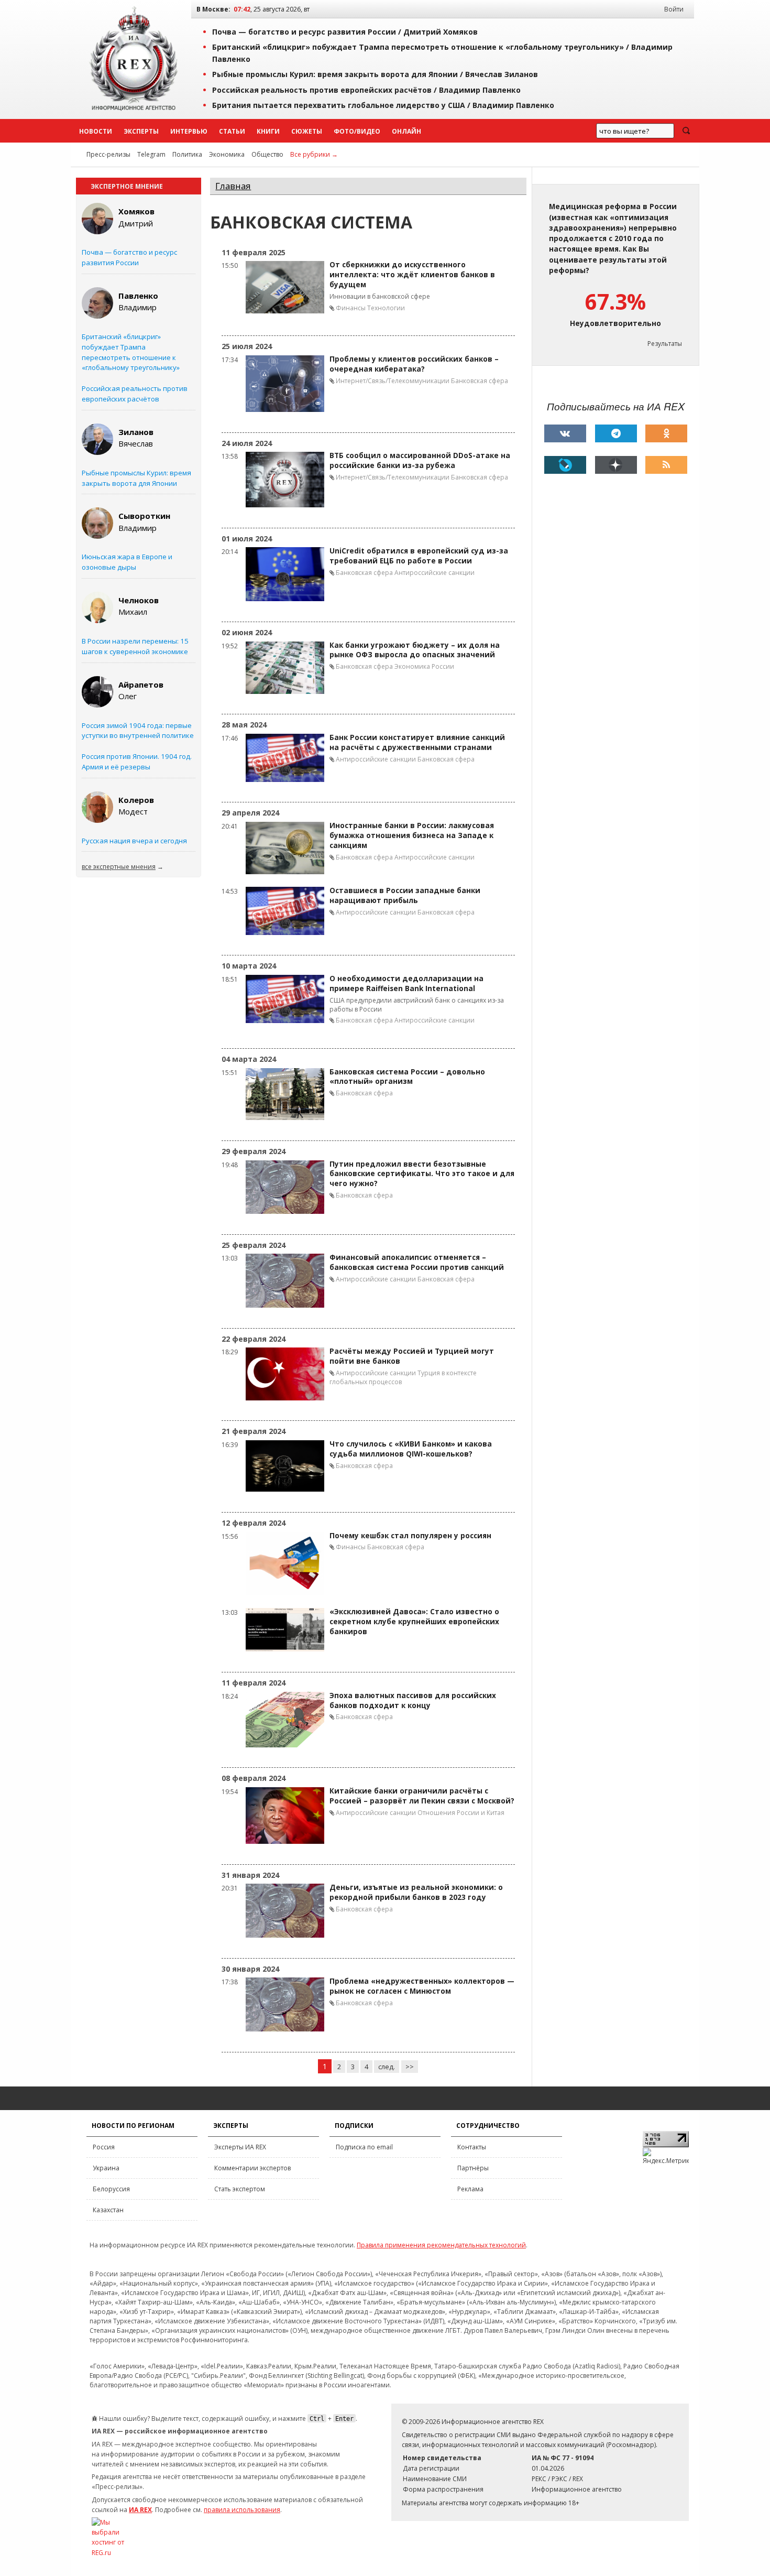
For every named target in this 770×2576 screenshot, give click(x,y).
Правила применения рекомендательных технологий (441, 2245)
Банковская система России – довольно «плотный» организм (407, 1077)
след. (387, 2067)
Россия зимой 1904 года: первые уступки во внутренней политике (138, 731)
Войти (674, 9)
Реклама (470, 2189)
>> (410, 2067)
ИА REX (140, 2510)
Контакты (472, 2147)
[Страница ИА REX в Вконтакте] (565, 433)
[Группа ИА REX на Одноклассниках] (666, 433)
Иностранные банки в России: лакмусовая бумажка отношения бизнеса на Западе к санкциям (412, 835)
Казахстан (108, 2210)
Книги (268, 131)
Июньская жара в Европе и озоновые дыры (127, 562)
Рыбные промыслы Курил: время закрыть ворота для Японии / (375, 74)
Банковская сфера (480, 381)
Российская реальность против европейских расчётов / (366, 90)
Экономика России (424, 666)
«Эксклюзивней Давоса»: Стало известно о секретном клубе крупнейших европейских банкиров (414, 1622)
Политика (187, 154)
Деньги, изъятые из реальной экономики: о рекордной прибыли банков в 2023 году (416, 1892)
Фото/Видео (357, 131)
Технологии (386, 308)
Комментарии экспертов (252, 2168)
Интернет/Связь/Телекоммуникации (393, 381)
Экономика (227, 154)
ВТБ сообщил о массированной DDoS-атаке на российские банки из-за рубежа (420, 460)
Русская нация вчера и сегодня (134, 841)
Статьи (232, 131)
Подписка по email (364, 2147)
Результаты (665, 344)
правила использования (242, 2510)
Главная (233, 186)
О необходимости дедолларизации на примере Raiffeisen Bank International (406, 983)
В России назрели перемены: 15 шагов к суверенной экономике (135, 646)
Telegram (151, 154)
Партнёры (473, 2168)
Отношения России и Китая (461, 1813)
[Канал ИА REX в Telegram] (616, 433)
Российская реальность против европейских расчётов (135, 394)
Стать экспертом (240, 2189)
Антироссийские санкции (434, 573)
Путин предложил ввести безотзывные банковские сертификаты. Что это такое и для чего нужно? (422, 1174)
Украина (106, 2168)
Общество (267, 154)
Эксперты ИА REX (240, 2147)
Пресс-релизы (108, 154)
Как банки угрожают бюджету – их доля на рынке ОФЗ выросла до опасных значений (415, 650)
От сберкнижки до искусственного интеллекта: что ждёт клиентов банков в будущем (412, 275)
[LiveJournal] (565, 465)
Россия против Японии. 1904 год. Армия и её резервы (137, 762)
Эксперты (141, 131)
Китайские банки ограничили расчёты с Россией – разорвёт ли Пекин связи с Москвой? (422, 1796)
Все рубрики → (314, 154)
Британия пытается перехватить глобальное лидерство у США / (383, 105)
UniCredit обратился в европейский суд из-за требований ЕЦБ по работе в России (419, 556)
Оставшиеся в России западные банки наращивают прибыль (405, 895)
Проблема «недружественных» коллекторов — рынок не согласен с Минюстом (422, 1986)
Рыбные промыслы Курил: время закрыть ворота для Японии (136, 478)
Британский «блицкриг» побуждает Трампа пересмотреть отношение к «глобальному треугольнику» (131, 352)
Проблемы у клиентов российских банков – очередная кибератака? (414, 364)
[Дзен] (616, 465)
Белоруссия (111, 2189)
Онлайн (406, 131)
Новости (96, 131)
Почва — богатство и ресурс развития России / (345, 32)
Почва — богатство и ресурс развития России (129, 257)
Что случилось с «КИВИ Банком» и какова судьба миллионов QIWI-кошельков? (411, 1449)
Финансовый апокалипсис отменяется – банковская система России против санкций (417, 1262)
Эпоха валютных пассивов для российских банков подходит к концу (413, 1700)
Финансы (351, 308)
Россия (104, 2147)
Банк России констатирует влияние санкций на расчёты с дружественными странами (417, 742)
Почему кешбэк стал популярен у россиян (410, 1536)
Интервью (189, 131)
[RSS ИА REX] (666, 465)
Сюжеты (307, 131)
